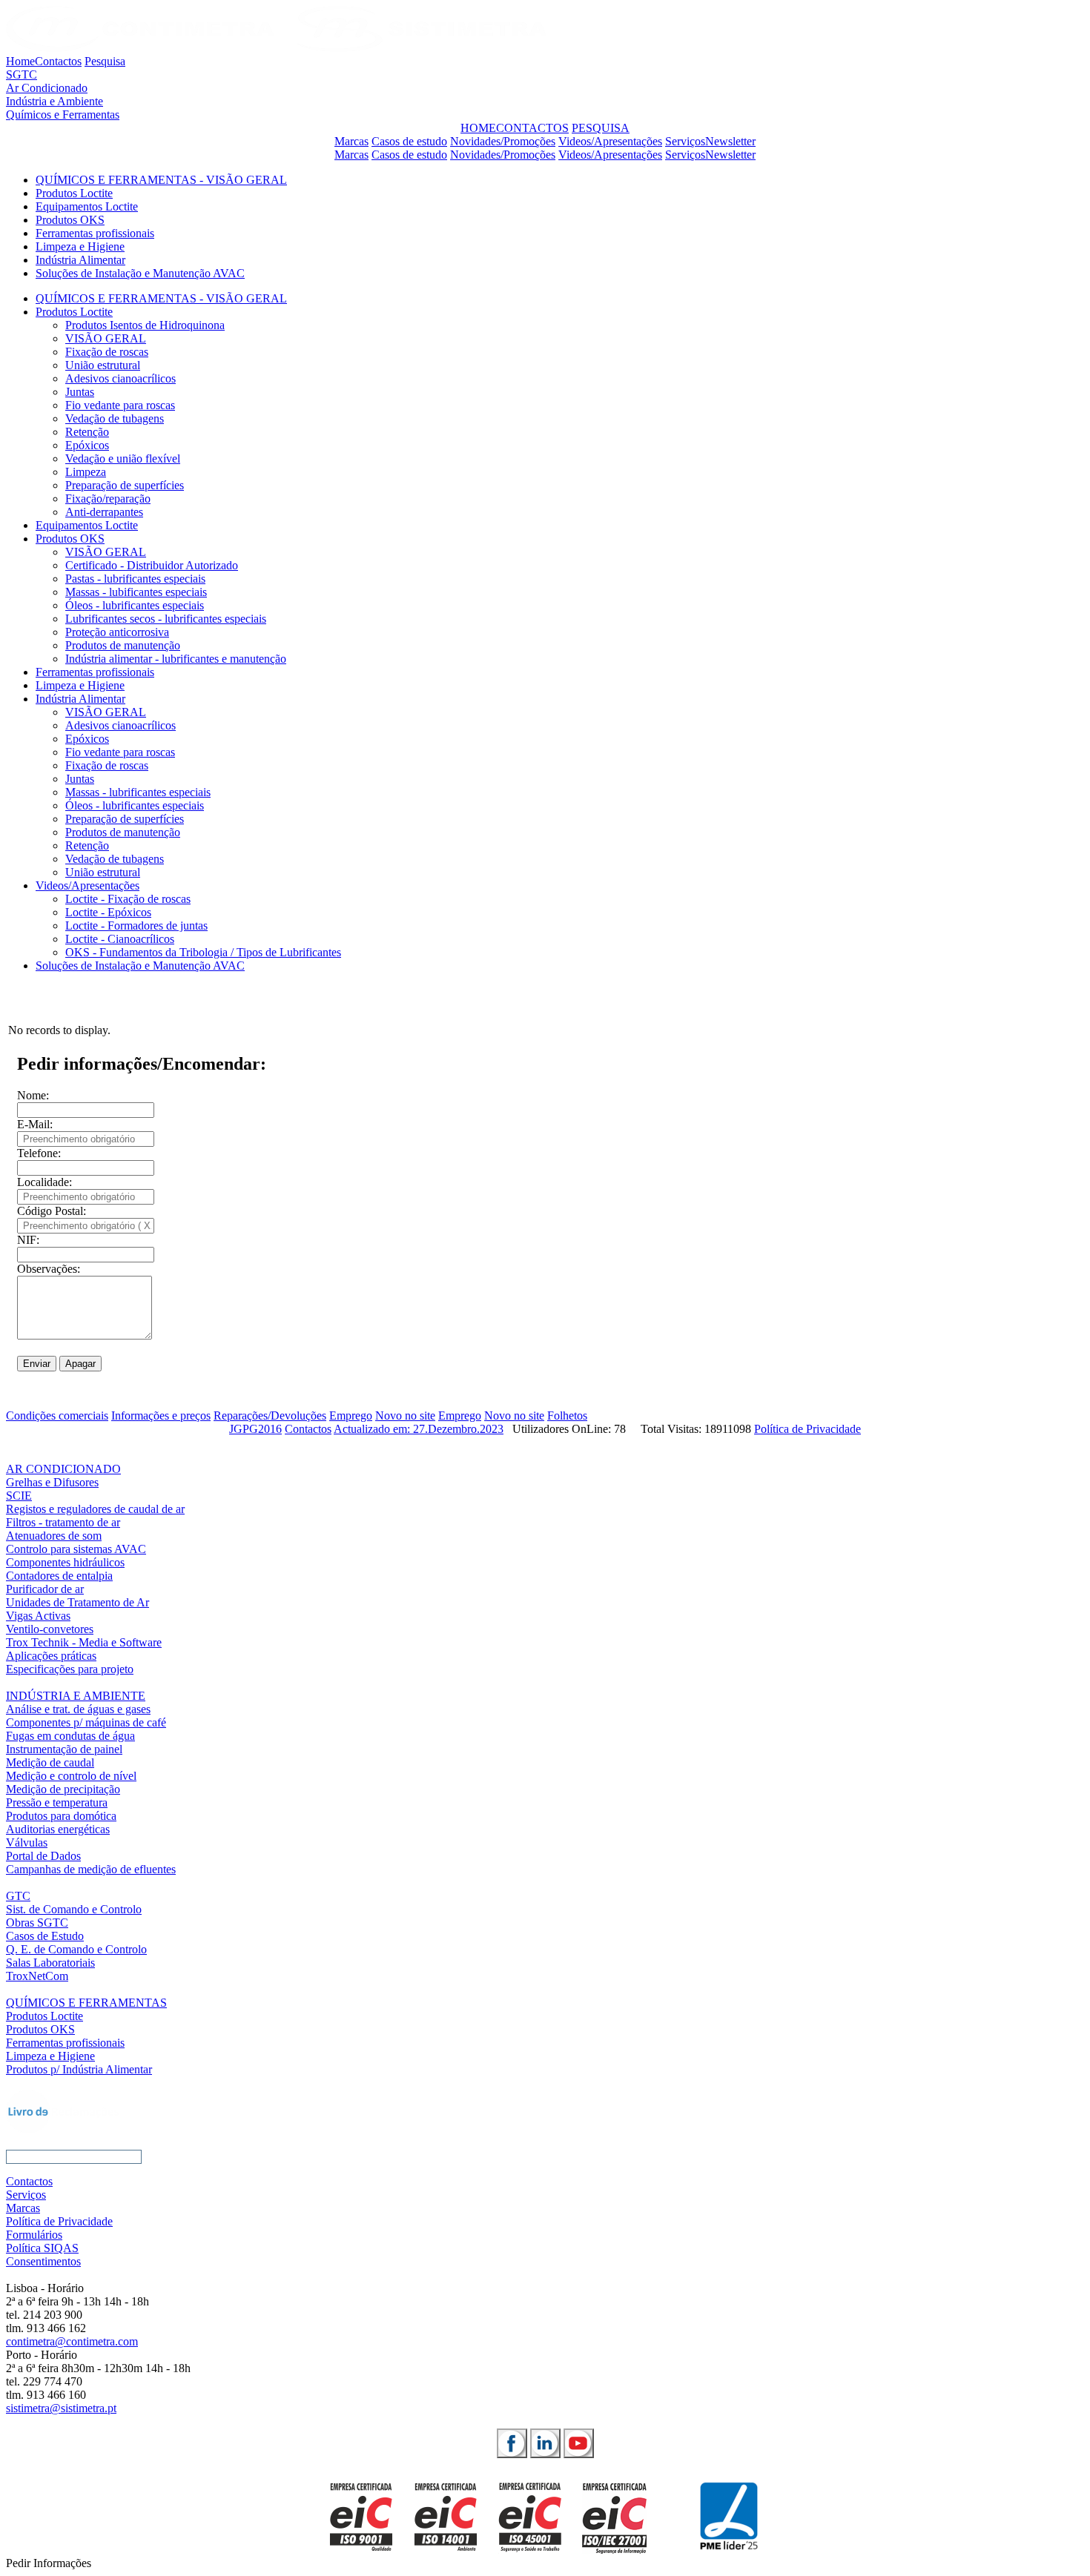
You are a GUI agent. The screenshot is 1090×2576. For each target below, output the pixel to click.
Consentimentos (43, 2261)
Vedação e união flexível (123, 458)
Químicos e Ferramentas (63, 115)
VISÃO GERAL (106, 338)
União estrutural (103, 365)
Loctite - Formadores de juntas (136, 926)
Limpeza (86, 472)
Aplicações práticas (51, 1656)
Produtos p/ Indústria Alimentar (79, 2069)
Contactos (58, 61)
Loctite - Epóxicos (108, 912)
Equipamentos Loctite (87, 206)
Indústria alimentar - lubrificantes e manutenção (176, 659)
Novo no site (405, 1416)
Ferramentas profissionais (95, 233)
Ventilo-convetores (50, 1629)
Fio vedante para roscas (120, 405)
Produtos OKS (70, 220)
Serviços (685, 141)
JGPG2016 (255, 1429)
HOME (478, 128)
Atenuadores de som (54, 1536)
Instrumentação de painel (64, 1749)
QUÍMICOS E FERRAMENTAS (86, 2003)
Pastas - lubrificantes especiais (135, 579)
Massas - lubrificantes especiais (138, 792)
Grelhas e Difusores (52, 1482)
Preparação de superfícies (125, 485)
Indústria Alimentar (80, 260)
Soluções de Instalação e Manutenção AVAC (140, 273)
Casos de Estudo (45, 1936)
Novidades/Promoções (503, 141)
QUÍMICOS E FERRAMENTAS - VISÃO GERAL (161, 180)
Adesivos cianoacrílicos (120, 378)
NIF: (28, 1240)
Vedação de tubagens (115, 418)
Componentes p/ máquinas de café (86, 1722)
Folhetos (567, 1416)
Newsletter (730, 141)
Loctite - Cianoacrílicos (120, 939)
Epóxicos (87, 445)
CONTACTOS (532, 128)
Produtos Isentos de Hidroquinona (145, 325)
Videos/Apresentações (610, 141)
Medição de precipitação (63, 1789)
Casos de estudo (409, 141)
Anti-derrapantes (104, 512)
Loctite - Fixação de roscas (128, 899)
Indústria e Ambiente (54, 101)
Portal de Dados (43, 1856)
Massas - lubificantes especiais (136, 592)
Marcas (351, 141)
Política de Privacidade (807, 1429)
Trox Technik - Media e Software (84, 1642)
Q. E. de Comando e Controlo (76, 1949)
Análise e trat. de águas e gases (78, 1709)
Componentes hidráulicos (65, 1562)
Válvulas (27, 1842)
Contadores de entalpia (59, 1576)
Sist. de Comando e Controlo (74, 1909)
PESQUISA (601, 128)
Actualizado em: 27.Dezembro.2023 (419, 1429)
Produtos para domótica (61, 1816)
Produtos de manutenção (123, 645)
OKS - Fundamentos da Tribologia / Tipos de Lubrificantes (203, 952)
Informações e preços (161, 1416)
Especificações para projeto (70, 1669)
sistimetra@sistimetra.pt (61, 2408)
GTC (18, 1896)
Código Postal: (52, 1211)
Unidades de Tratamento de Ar (77, 1602)
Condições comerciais (57, 1416)
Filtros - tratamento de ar (63, 1522)
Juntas (80, 392)
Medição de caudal (50, 1762)
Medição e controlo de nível (71, 1776)
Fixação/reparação (108, 499)
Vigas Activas (38, 1616)
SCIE (19, 1496)
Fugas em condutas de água (70, 1736)
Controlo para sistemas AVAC (76, 1549)
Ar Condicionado (47, 88)
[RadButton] (512, 2443)
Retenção (87, 432)
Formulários (34, 2235)
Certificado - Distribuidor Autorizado (152, 565)
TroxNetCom (37, 1976)
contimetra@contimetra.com (72, 2341)
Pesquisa (105, 61)
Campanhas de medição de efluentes (91, 1869)
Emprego (351, 1416)
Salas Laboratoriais (50, 1963)
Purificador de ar (45, 1589)
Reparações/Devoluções (270, 1416)
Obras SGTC (37, 1923)
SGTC (22, 75)
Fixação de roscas (107, 352)
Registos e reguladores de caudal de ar (95, 1509)
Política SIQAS (42, 2248)
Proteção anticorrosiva (117, 632)
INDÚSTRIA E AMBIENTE (76, 1696)
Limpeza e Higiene (80, 246)
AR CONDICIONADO (63, 1469)
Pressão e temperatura (57, 1802)
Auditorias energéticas (58, 1829)
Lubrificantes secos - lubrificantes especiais (166, 619)
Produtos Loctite (74, 193)
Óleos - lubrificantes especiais (135, 605)
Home (20, 61)
